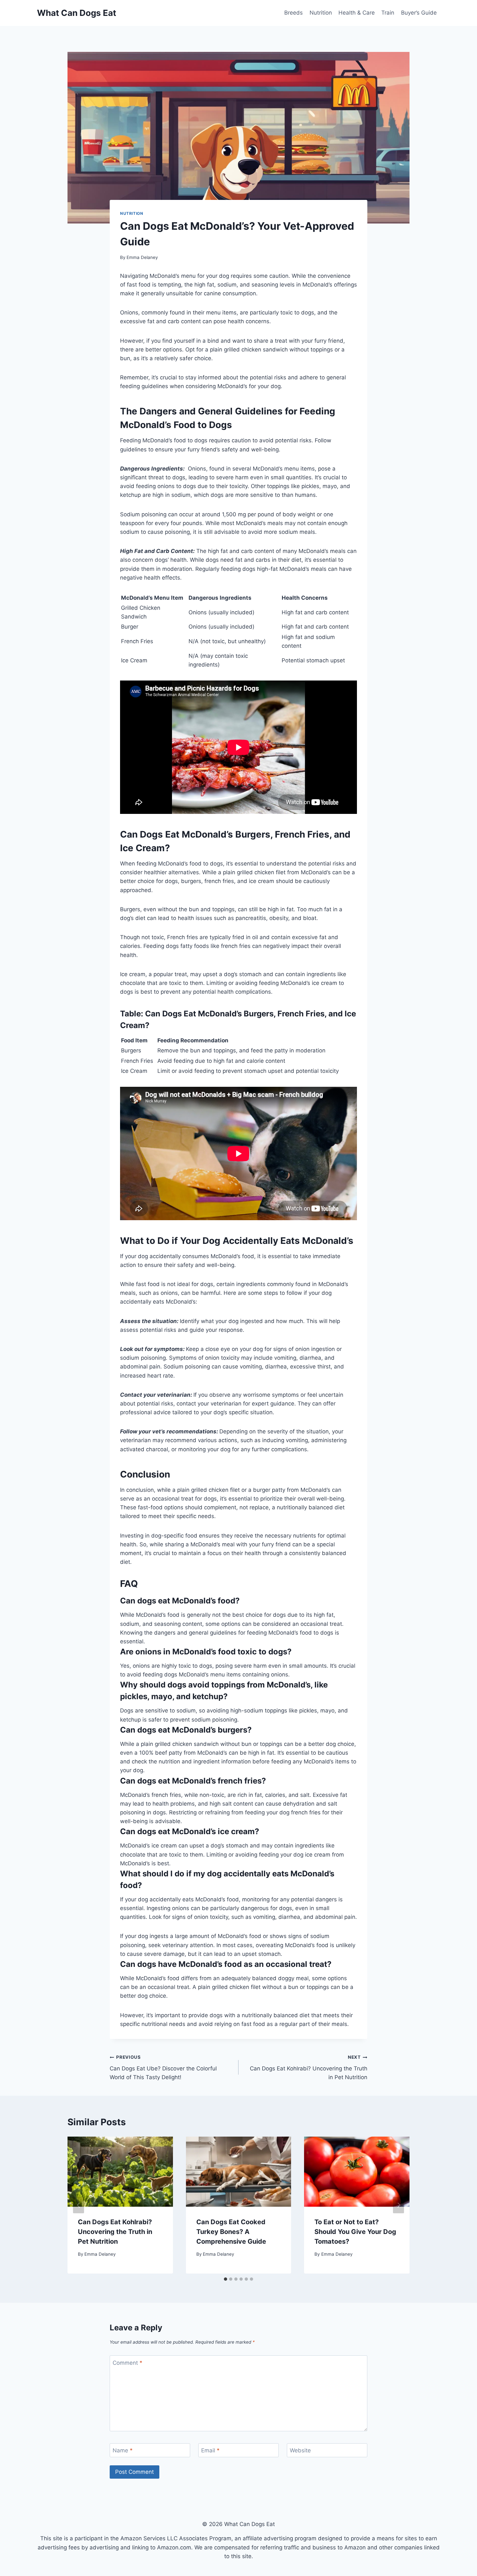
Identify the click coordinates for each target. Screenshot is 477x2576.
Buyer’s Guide (419, 13)
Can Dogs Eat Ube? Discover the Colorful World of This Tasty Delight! (163, 2067)
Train (388, 13)
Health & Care (357, 13)
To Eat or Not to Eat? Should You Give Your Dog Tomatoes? (355, 2232)
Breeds (294, 13)
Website (300, 2450)
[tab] (226, 2279)
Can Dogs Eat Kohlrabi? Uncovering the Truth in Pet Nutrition (309, 2067)
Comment (128, 2363)
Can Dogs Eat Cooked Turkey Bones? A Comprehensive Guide (231, 2232)
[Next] (398, 2205)
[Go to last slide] (79, 2205)
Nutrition (321, 13)
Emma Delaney (142, 257)
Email (210, 2450)
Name (123, 2450)
